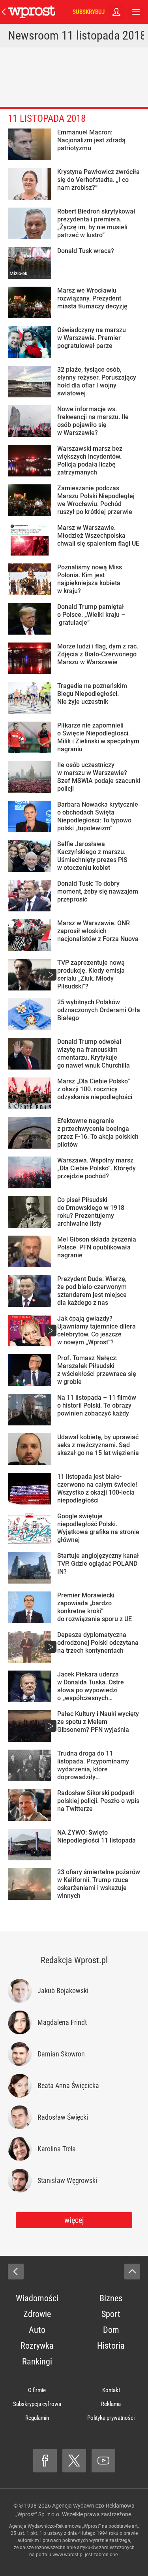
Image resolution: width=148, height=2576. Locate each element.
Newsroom (33, 35)
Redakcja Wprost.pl (74, 1960)
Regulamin (37, 2418)
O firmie (37, 2390)
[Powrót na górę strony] (132, 2272)
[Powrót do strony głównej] (16, 2272)
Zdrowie (37, 2314)
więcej (74, 2220)
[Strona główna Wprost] (32, 12)
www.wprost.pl (68, 2555)
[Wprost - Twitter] (74, 2461)
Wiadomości (37, 2298)
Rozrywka (37, 2346)
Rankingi (37, 2361)
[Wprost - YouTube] (103, 2461)
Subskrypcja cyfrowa (37, 2404)
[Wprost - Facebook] (45, 2461)
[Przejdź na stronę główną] (4, 12)
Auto (37, 2330)
